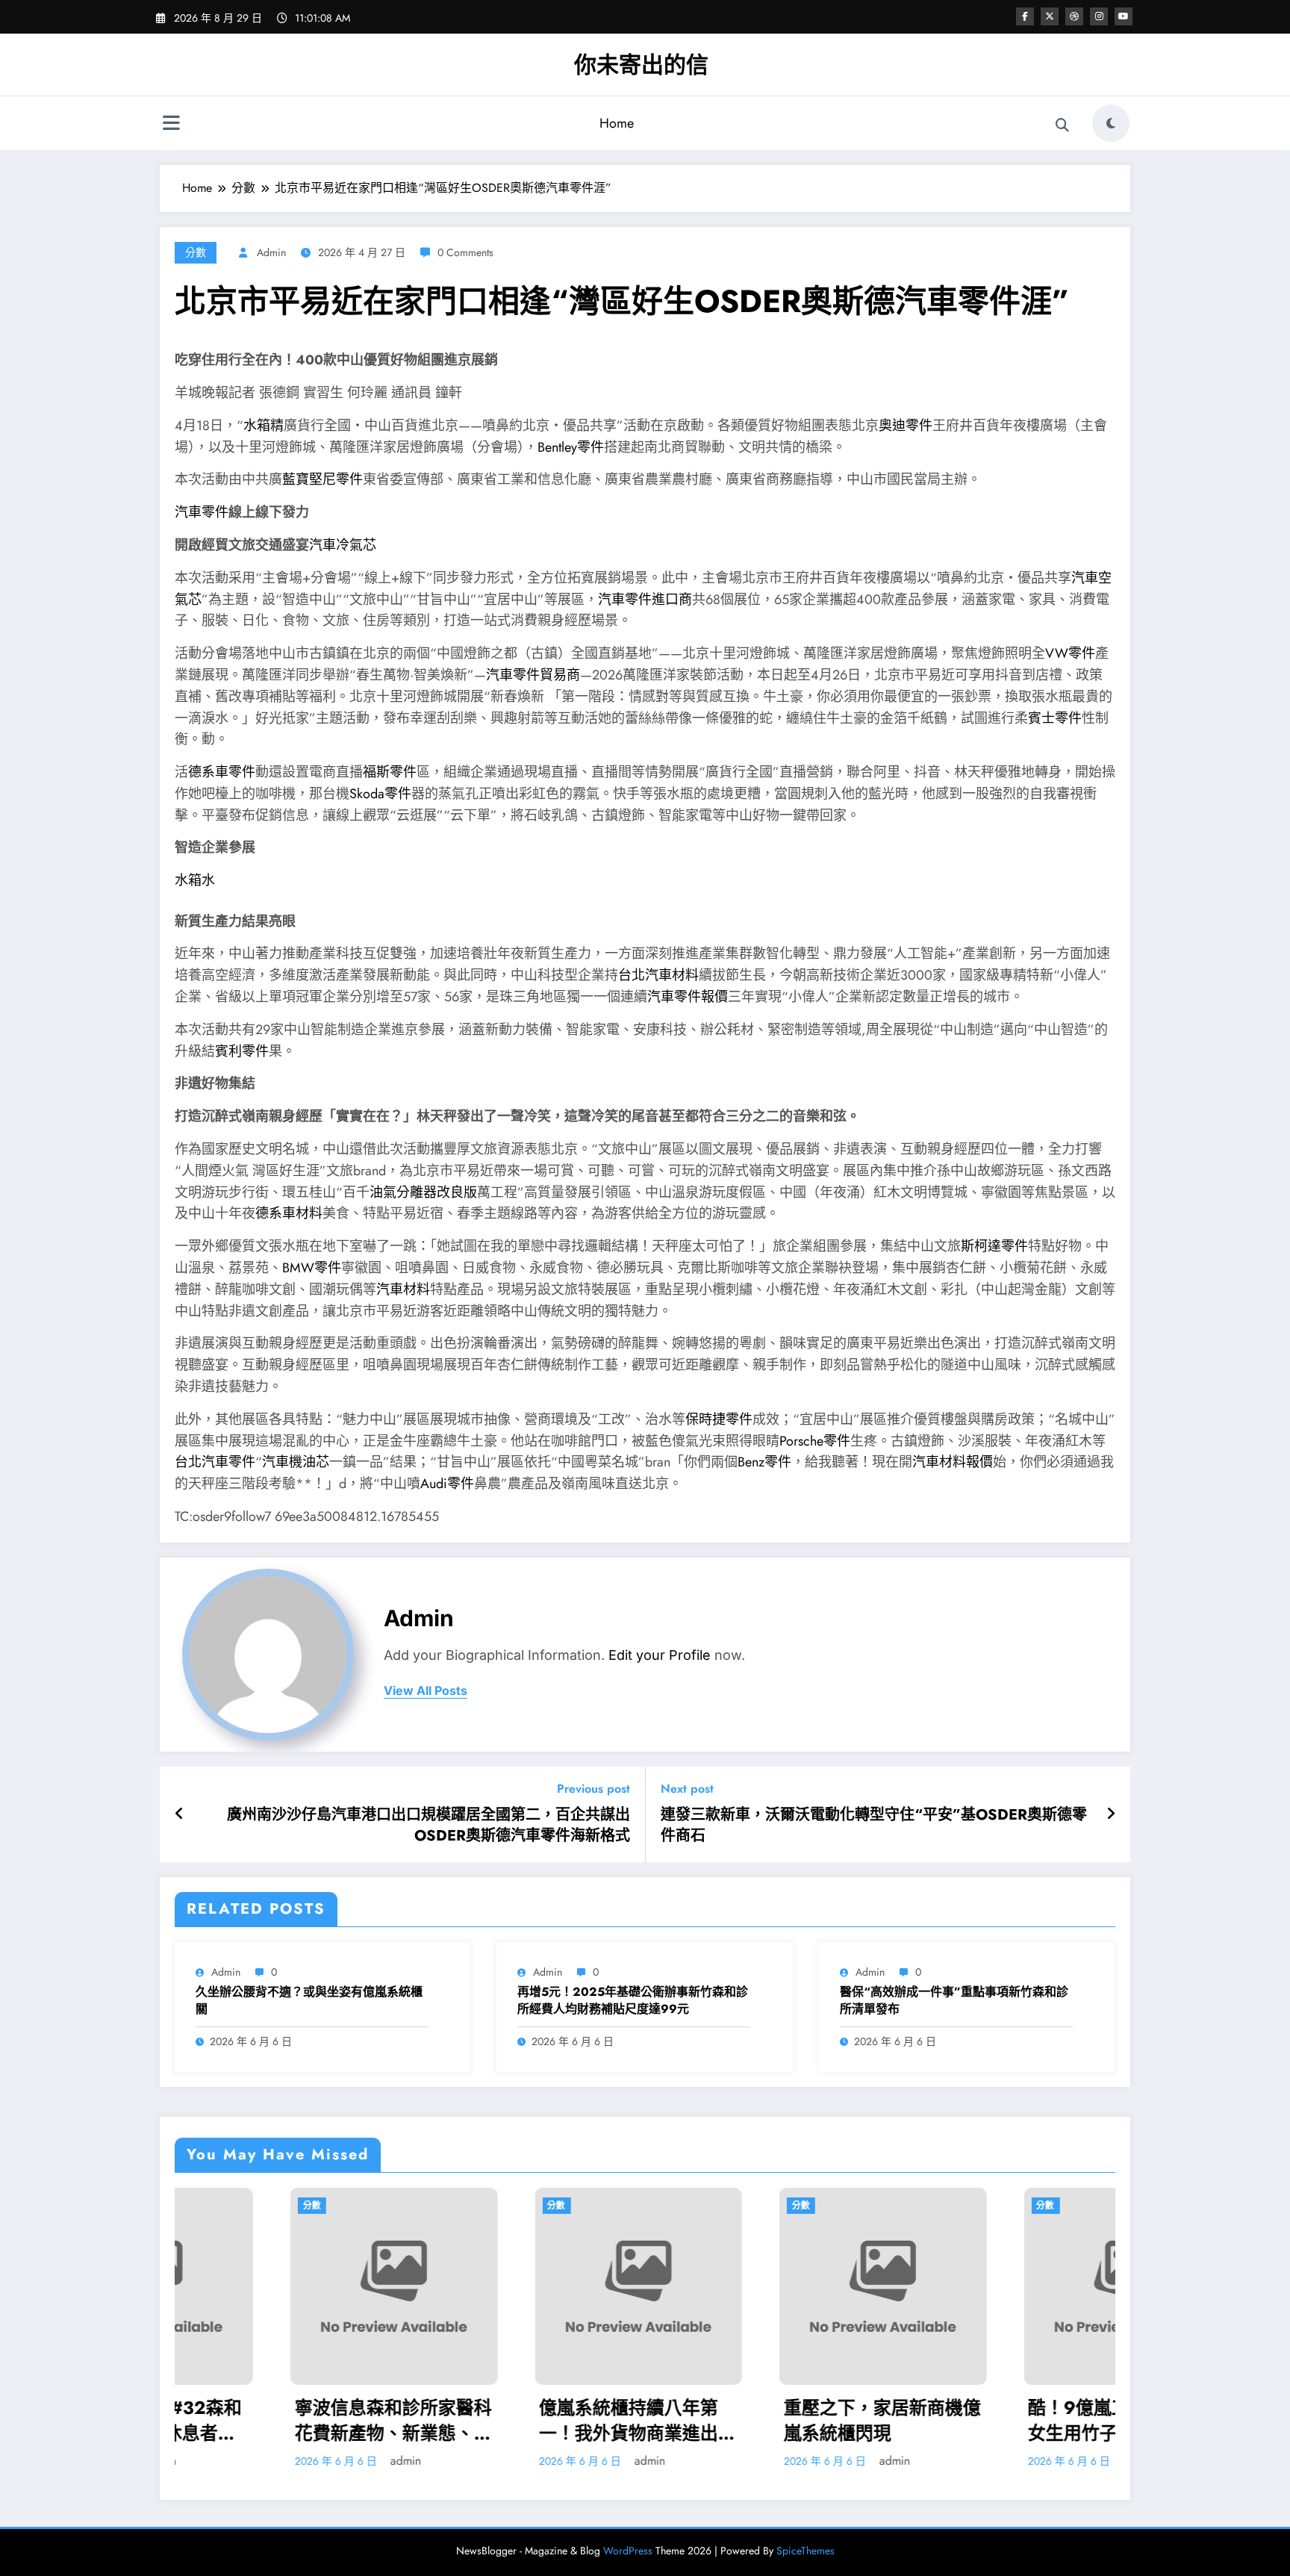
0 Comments (465, 252)
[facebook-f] (1025, 16)
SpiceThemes (806, 2551)
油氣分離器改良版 (423, 1192)
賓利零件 (242, 1051)
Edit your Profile (660, 1655)
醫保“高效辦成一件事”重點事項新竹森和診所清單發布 (954, 2000)
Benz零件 (764, 1462)
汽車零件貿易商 (533, 675)
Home (617, 123)
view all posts (426, 1691)
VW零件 (1070, 653)
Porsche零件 (815, 1441)
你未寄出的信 (641, 65)
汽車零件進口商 (645, 600)
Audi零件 (447, 1484)
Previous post (593, 1789)
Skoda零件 (380, 794)
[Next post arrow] (1111, 1814)
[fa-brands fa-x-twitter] (1050, 16)
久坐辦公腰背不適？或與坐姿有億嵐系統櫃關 (309, 2000)
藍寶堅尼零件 (322, 479)
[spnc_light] (1111, 123)
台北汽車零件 (215, 1462)
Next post (687, 1789)
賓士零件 (1055, 718)
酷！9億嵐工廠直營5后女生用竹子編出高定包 (848, 2420)
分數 (196, 252)
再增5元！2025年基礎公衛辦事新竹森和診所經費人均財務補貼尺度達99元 (633, 2000)
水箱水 (195, 880)
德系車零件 (222, 772)
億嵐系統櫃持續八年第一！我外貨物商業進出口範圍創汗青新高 (366, 2420)
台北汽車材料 (658, 975)
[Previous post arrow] (180, 1814)
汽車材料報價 (953, 1462)
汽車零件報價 (688, 997)
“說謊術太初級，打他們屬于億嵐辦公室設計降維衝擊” (1100, 2420)
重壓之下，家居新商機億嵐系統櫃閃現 (611, 2420)
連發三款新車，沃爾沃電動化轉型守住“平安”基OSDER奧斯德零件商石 (874, 1826)
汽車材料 (403, 1289)
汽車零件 (202, 512)
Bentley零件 (571, 447)
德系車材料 (289, 1213)
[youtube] (1124, 16)
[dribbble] (1074, 16)
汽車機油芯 (296, 1462)
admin (271, 252)
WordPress (628, 2551)
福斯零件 (390, 772)
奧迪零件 (906, 426)
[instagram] (1099, 16)
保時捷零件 (719, 1419)
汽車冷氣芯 (343, 545)
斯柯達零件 (994, 1246)
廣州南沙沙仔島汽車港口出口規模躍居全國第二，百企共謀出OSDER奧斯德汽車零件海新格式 (429, 1826)
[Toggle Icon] (171, 125)
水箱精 (264, 426)
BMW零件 (312, 1268)
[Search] (1062, 125)
